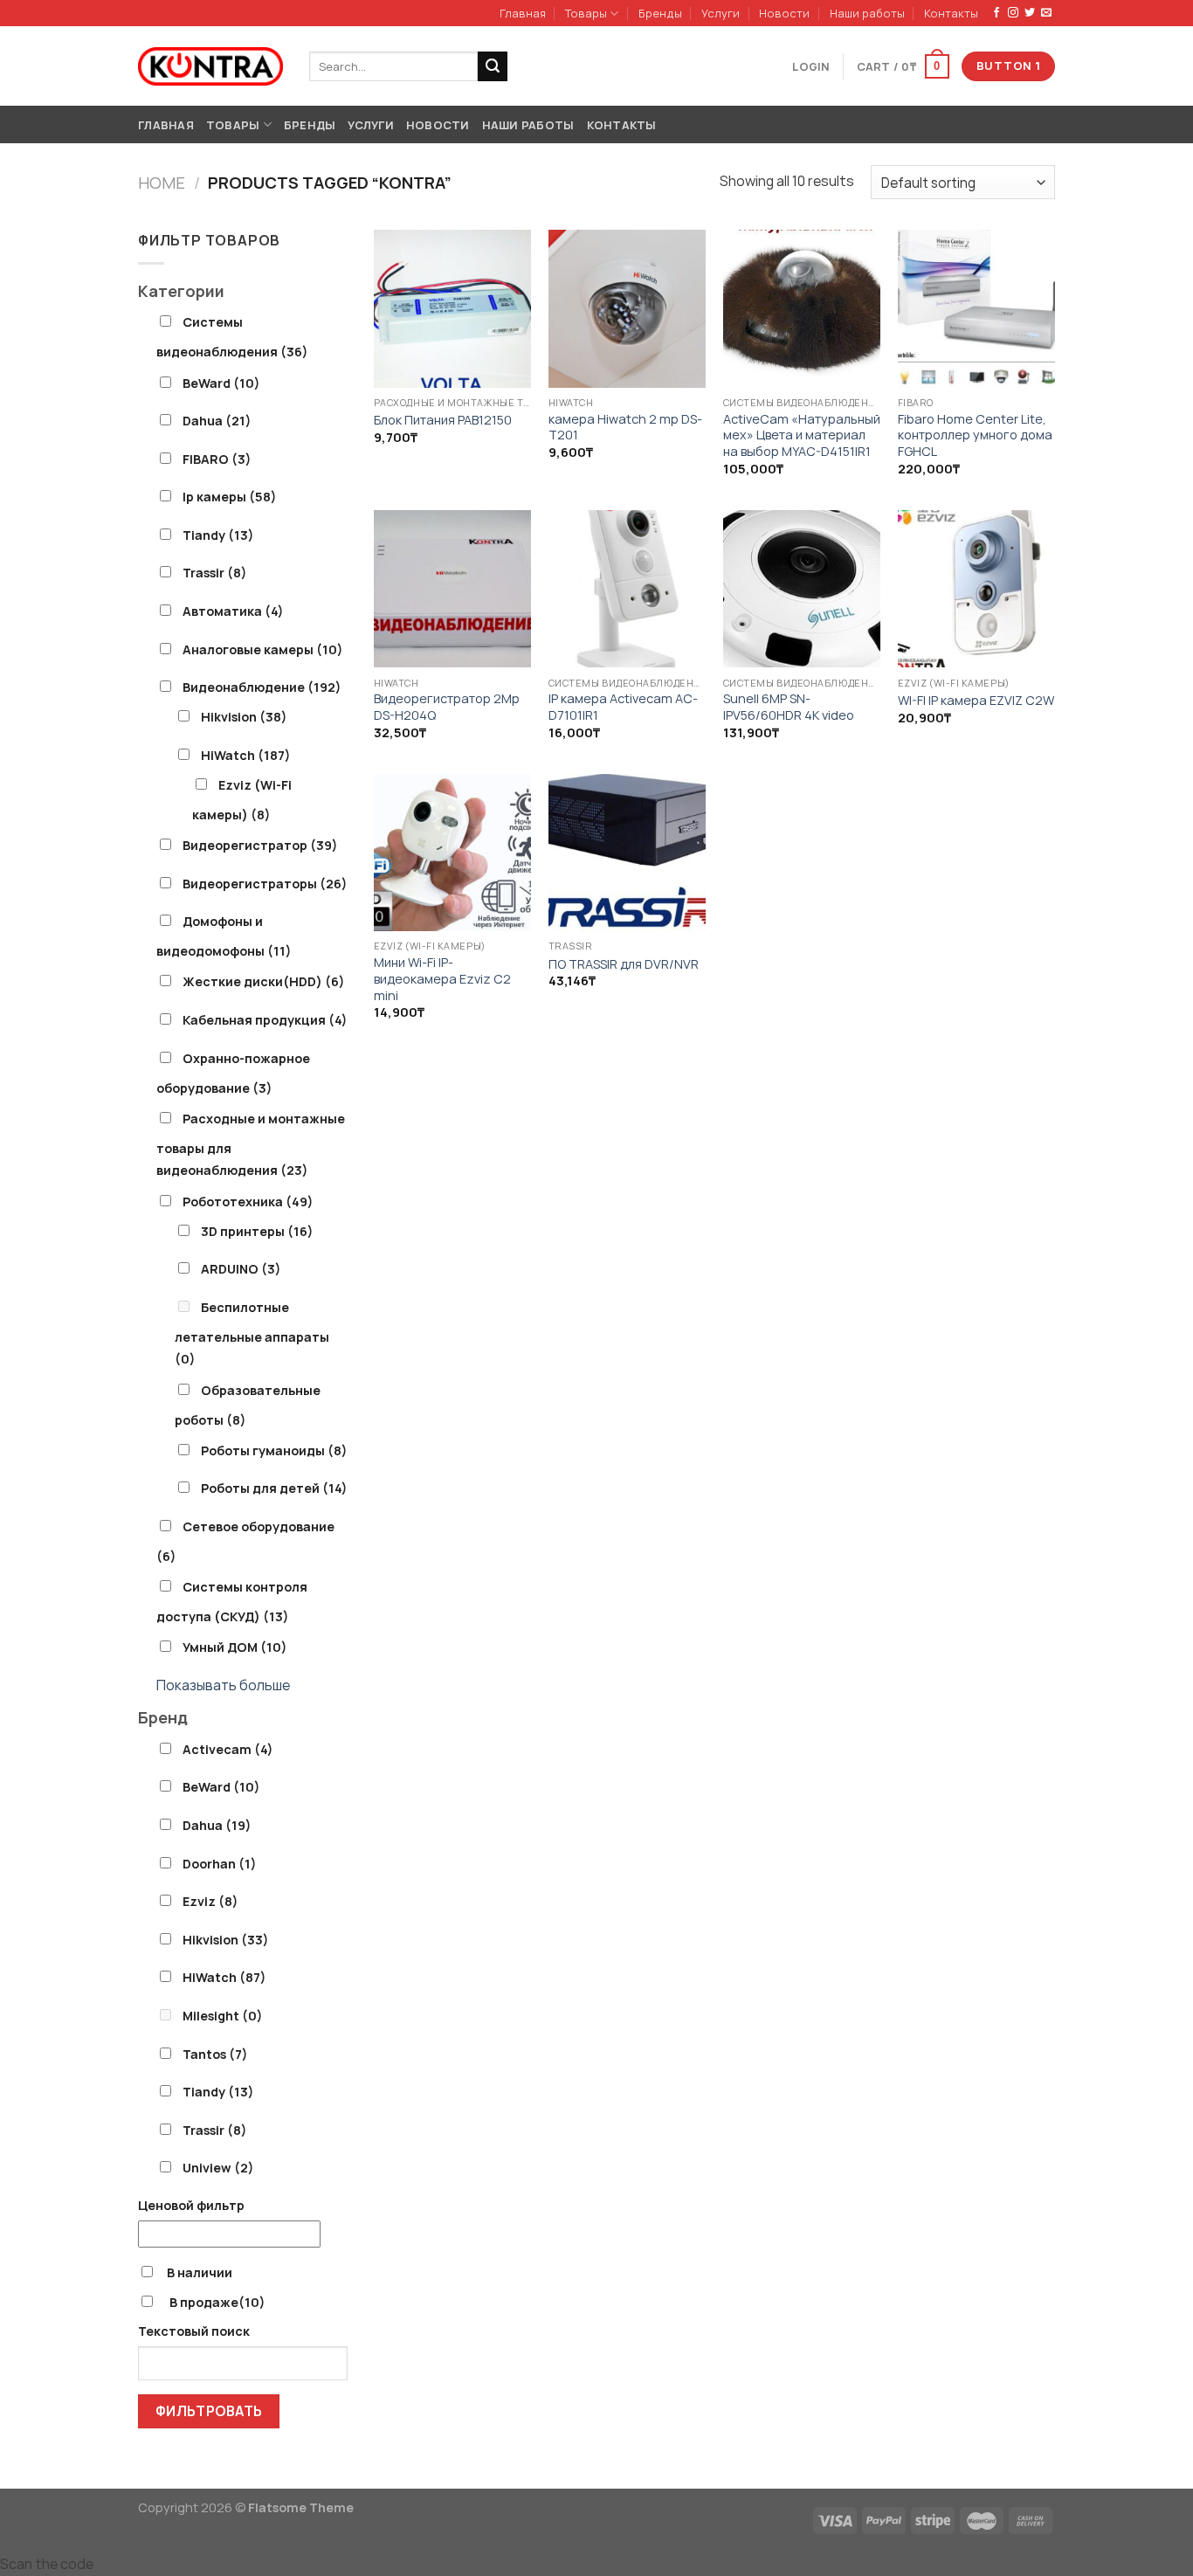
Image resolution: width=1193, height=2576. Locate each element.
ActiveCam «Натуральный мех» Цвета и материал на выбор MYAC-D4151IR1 (802, 435)
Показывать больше (223, 1685)
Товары (586, 13)
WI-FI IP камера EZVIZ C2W (976, 701)
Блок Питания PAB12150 (443, 420)
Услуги (721, 13)
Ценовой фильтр (191, 2205)
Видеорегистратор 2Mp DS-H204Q (447, 707)
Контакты (951, 13)
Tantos (215, 2054)
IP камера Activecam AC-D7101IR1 (623, 707)
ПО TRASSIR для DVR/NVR (624, 964)
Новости (784, 13)
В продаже (216, 2302)
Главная (523, 13)
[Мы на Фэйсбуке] (996, 13)
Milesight (223, 2016)
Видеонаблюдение (262, 687)
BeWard (221, 383)
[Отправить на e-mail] (1046, 13)
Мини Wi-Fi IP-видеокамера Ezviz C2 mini (442, 979)
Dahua (217, 421)
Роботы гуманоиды (274, 1450)
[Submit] (493, 66)
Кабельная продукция (265, 1020)
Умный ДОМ (235, 1647)
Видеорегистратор (260, 845)
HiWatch (246, 755)
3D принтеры (257, 1231)
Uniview (218, 2168)
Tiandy (218, 535)
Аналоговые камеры (263, 649)
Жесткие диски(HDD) (264, 981)
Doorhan (220, 1864)
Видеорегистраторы (265, 884)
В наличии (200, 2272)
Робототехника (248, 1202)
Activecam (228, 1749)
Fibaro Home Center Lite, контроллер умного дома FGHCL (975, 435)
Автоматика (233, 611)
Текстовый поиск (194, 2331)
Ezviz (210, 1901)
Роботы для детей (274, 1488)
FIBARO (217, 459)
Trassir (215, 573)
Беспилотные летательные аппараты (252, 1333)
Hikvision (244, 717)
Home (162, 183)
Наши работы (867, 13)
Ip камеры (230, 497)
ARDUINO (241, 1269)
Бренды (660, 13)
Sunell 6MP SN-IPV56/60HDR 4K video (789, 707)
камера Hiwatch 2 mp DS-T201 (625, 428)
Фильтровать (209, 2411)
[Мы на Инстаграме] (1013, 13)
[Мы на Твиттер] (1030, 13)
